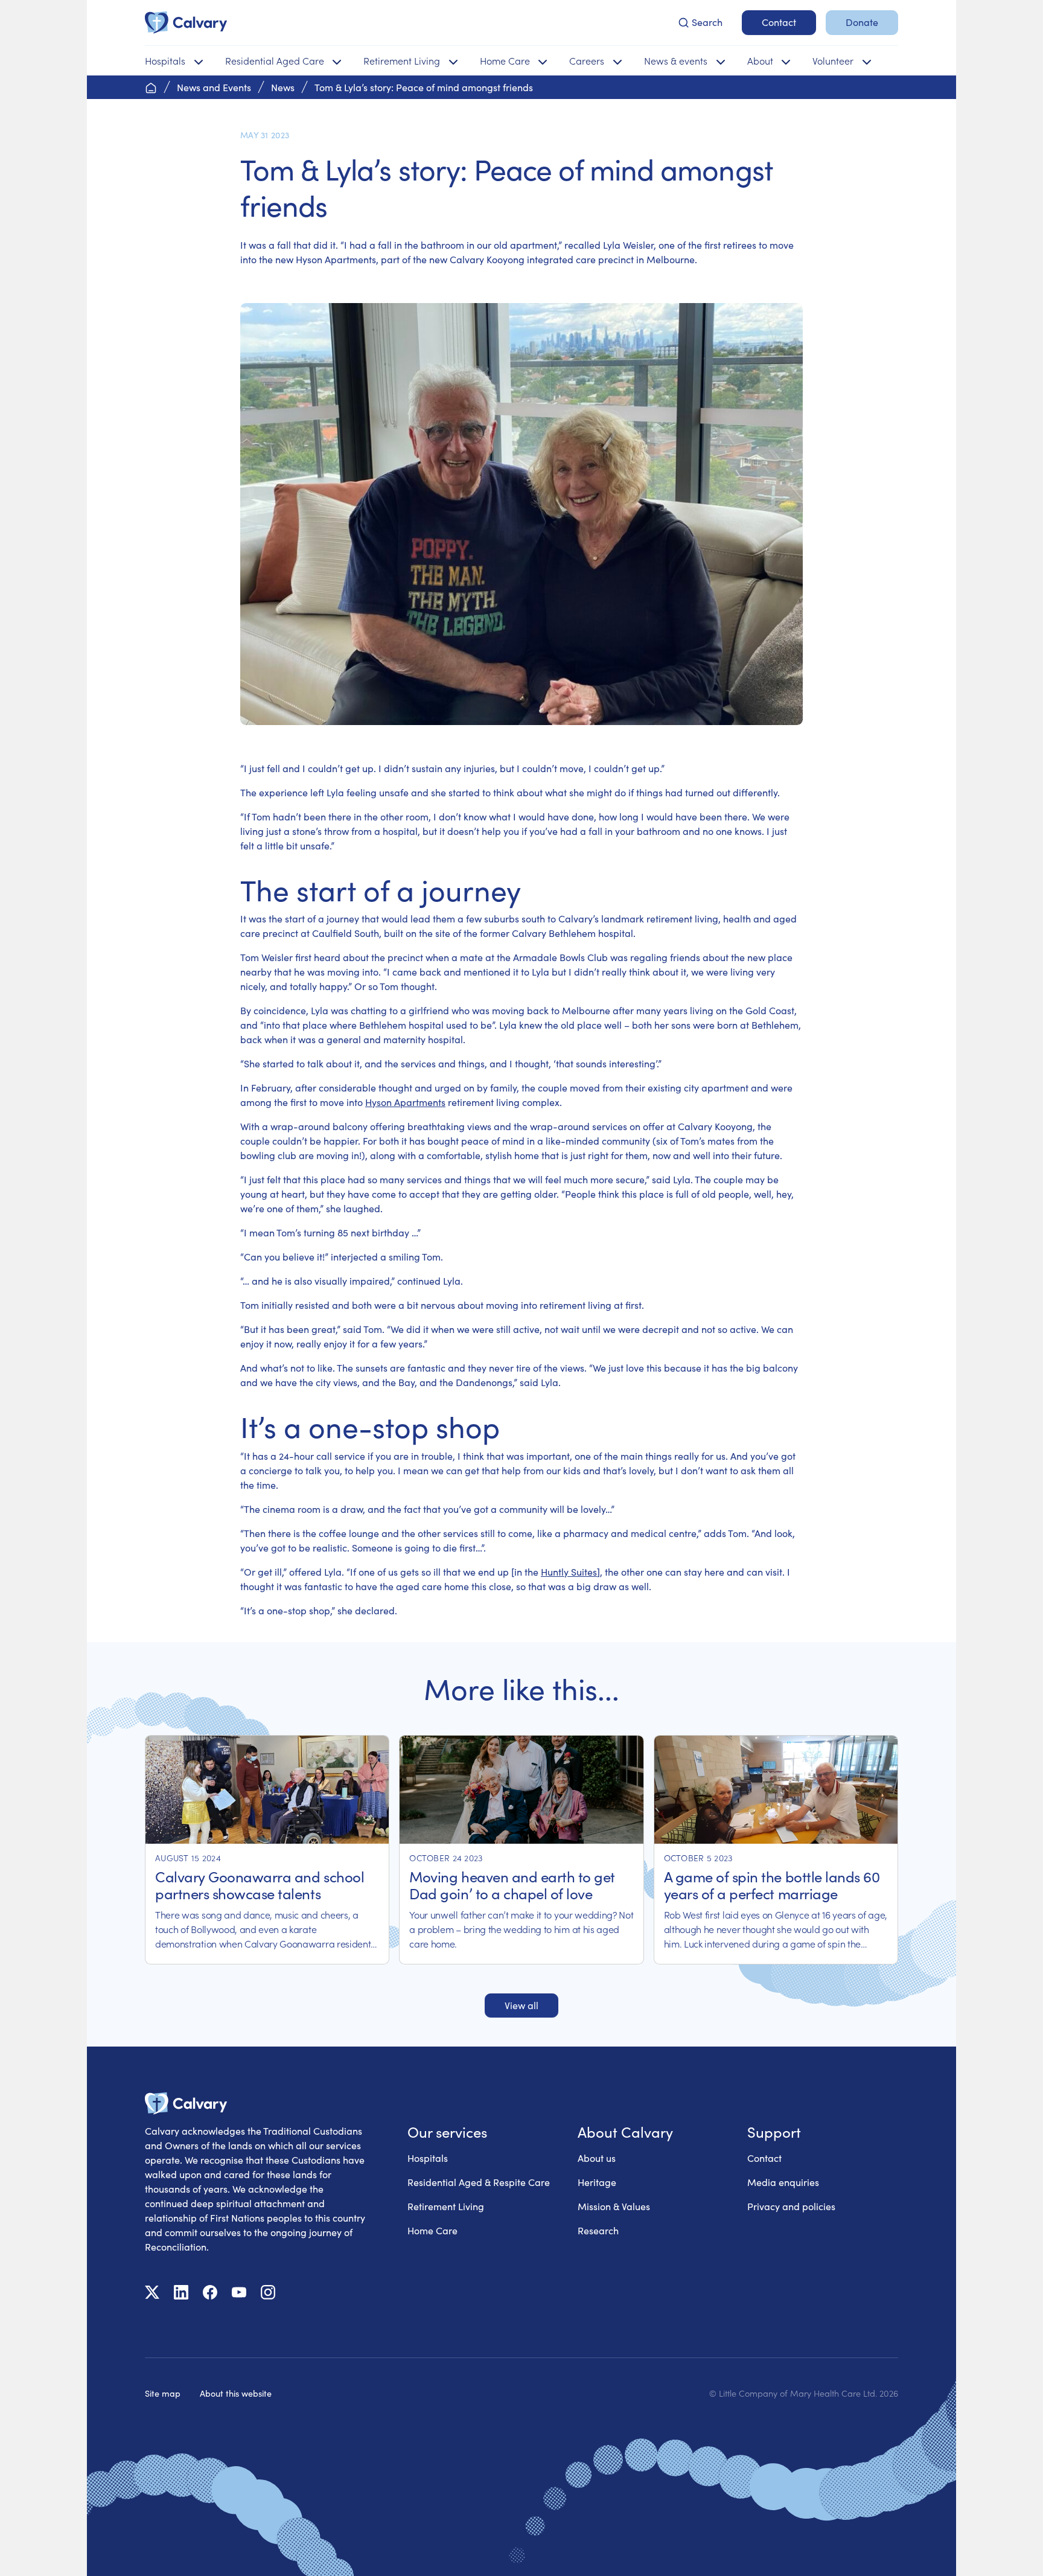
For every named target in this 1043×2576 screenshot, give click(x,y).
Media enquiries (783, 2182)
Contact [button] (779, 22)
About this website (236, 2393)
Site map (163, 2393)
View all (521, 2005)
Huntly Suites (569, 1572)
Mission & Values (614, 2206)
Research (598, 2230)
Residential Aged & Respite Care (479, 2182)
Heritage (597, 2182)
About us (597, 2158)
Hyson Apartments (405, 1102)
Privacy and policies (791, 2206)
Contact (764, 2158)
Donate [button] (862, 22)
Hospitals (428, 2158)
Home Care (432, 2230)
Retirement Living (446, 2206)
